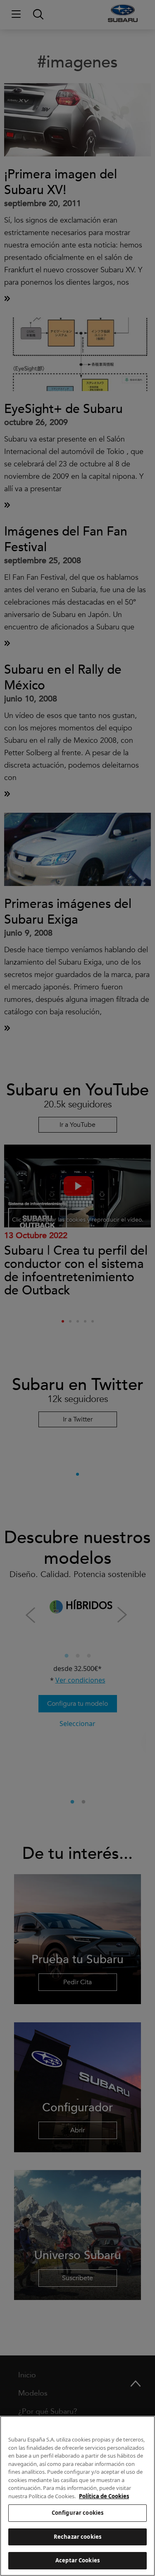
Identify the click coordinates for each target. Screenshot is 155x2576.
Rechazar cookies (77, 2537)
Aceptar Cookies (77, 2560)
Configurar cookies (77, 2513)
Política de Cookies (104, 2496)
